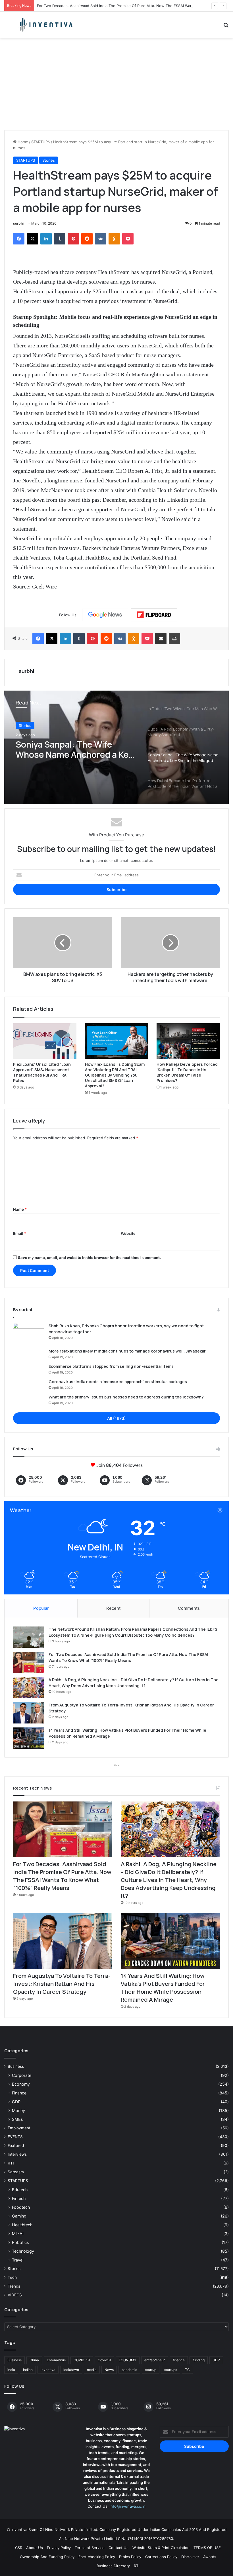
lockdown (71, 2370)
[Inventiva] (45, 25)
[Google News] (105, 615)
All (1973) (116, 1418)
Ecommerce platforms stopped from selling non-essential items (111, 1366)
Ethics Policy (130, 2557)
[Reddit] (87, 239)
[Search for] (226, 27)
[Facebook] (19, 239)
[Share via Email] (161, 639)
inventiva (48, 2370)
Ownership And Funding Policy (47, 2557)
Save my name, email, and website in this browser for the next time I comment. (89, 1258)
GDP (16, 2102)
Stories (49, 160)
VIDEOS (15, 2295)
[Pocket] (128, 239)
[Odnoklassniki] (114, 239)
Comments (189, 1608)
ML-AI (18, 2234)
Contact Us (118, 2548)
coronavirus (56, 2360)
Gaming (19, 2216)
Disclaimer (190, 2557)
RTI (11, 2163)
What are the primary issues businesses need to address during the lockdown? (126, 1397)
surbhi (18, 223)
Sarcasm (16, 2172)
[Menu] (7, 27)
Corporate (22, 2075)
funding (199, 2360)
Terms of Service (90, 2548)
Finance (19, 2093)
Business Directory (113, 2566)
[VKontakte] (101, 239)
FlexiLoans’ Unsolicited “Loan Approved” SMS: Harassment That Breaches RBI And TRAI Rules (42, 1072)
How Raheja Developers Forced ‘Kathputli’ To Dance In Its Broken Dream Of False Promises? (187, 1072)
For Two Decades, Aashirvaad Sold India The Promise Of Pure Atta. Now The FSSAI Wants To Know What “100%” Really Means (62, 1876)
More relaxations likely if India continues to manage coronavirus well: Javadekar (127, 1351)
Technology (23, 2251)
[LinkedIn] (46, 239)
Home (22, 142)
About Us (35, 2548)
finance (179, 2360)
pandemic (129, 2370)
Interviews (17, 2154)
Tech (12, 2277)
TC (187, 2370)
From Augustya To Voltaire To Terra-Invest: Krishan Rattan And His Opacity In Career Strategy (62, 1984)
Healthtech (22, 2225)
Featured (16, 2145)
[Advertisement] (116, 86)
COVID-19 (82, 2360)
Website (128, 1233)
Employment (19, 2128)
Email (20, 1233)
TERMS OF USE (207, 2548)
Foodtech (21, 2207)
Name (20, 1209)
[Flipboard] (154, 615)
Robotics (20, 2242)
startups (171, 2370)
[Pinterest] (73, 239)
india (11, 2370)
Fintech (19, 2198)
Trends (14, 2286)
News (109, 2370)
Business (16, 2066)
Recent (113, 1608)
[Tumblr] (60, 239)
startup (151, 2370)
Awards (210, 2557)
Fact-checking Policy (97, 2557)
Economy (21, 2084)
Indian (28, 2370)
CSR (19, 2548)
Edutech (20, 2190)
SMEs (17, 2119)
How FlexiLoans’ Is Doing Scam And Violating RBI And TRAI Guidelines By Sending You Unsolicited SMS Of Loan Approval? (115, 1075)
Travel (18, 2260)
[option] (116, 747)
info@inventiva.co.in (128, 2506)
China (34, 2360)
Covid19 (104, 2360)
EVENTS (15, 2137)
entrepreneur (155, 2360)
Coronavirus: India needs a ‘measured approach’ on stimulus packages (118, 1382)
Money (18, 2110)
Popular (41, 1608)
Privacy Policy (59, 2548)
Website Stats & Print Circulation (161, 2548)
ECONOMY (128, 2360)
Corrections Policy (161, 2557)
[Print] (174, 639)
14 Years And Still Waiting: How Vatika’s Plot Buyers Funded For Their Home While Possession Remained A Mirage (163, 1988)
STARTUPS (41, 142)
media (92, 2370)
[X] (32, 239)
